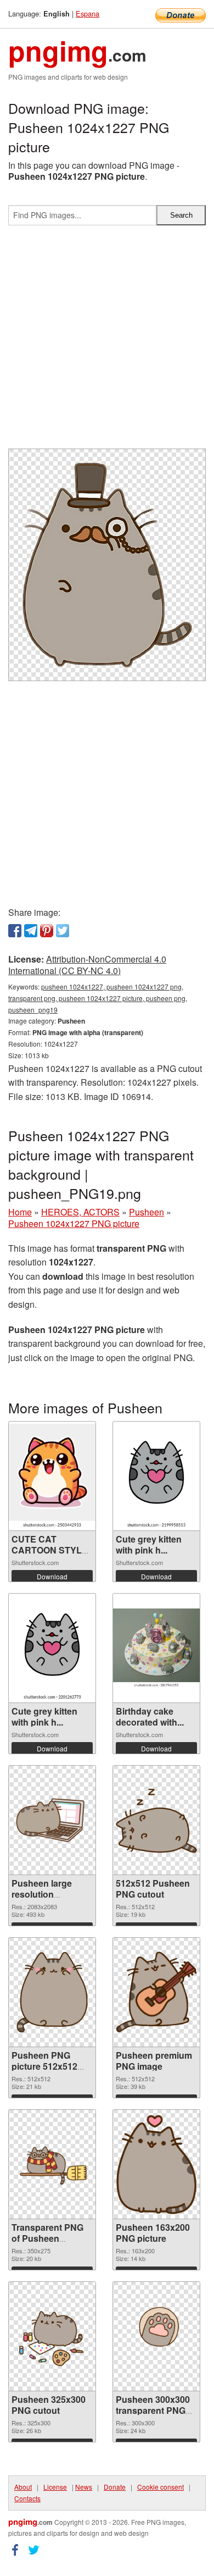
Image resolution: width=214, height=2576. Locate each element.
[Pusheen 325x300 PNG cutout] (52, 2336)
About (23, 2487)
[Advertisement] (107, 341)
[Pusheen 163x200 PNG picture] (156, 2164)
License (55, 2487)
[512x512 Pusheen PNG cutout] (156, 1820)
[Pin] (47, 931)
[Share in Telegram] (31, 931)
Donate (115, 2487)
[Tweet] (63, 931)
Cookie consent (161, 2487)
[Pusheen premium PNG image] (156, 1992)
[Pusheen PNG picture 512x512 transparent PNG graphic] (52, 1992)
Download (52, 1576)
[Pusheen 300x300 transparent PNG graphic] (156, 2336)
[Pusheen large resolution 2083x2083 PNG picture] (52, 1820)
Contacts (27, 2498)
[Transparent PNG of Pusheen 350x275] (52, 2164)
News (84, 2487)
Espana (88, 13)
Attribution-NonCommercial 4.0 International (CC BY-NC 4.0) (87, 965)
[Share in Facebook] (15, 931)
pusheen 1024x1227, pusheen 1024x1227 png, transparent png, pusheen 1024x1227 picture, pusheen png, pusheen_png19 (98, 998)
